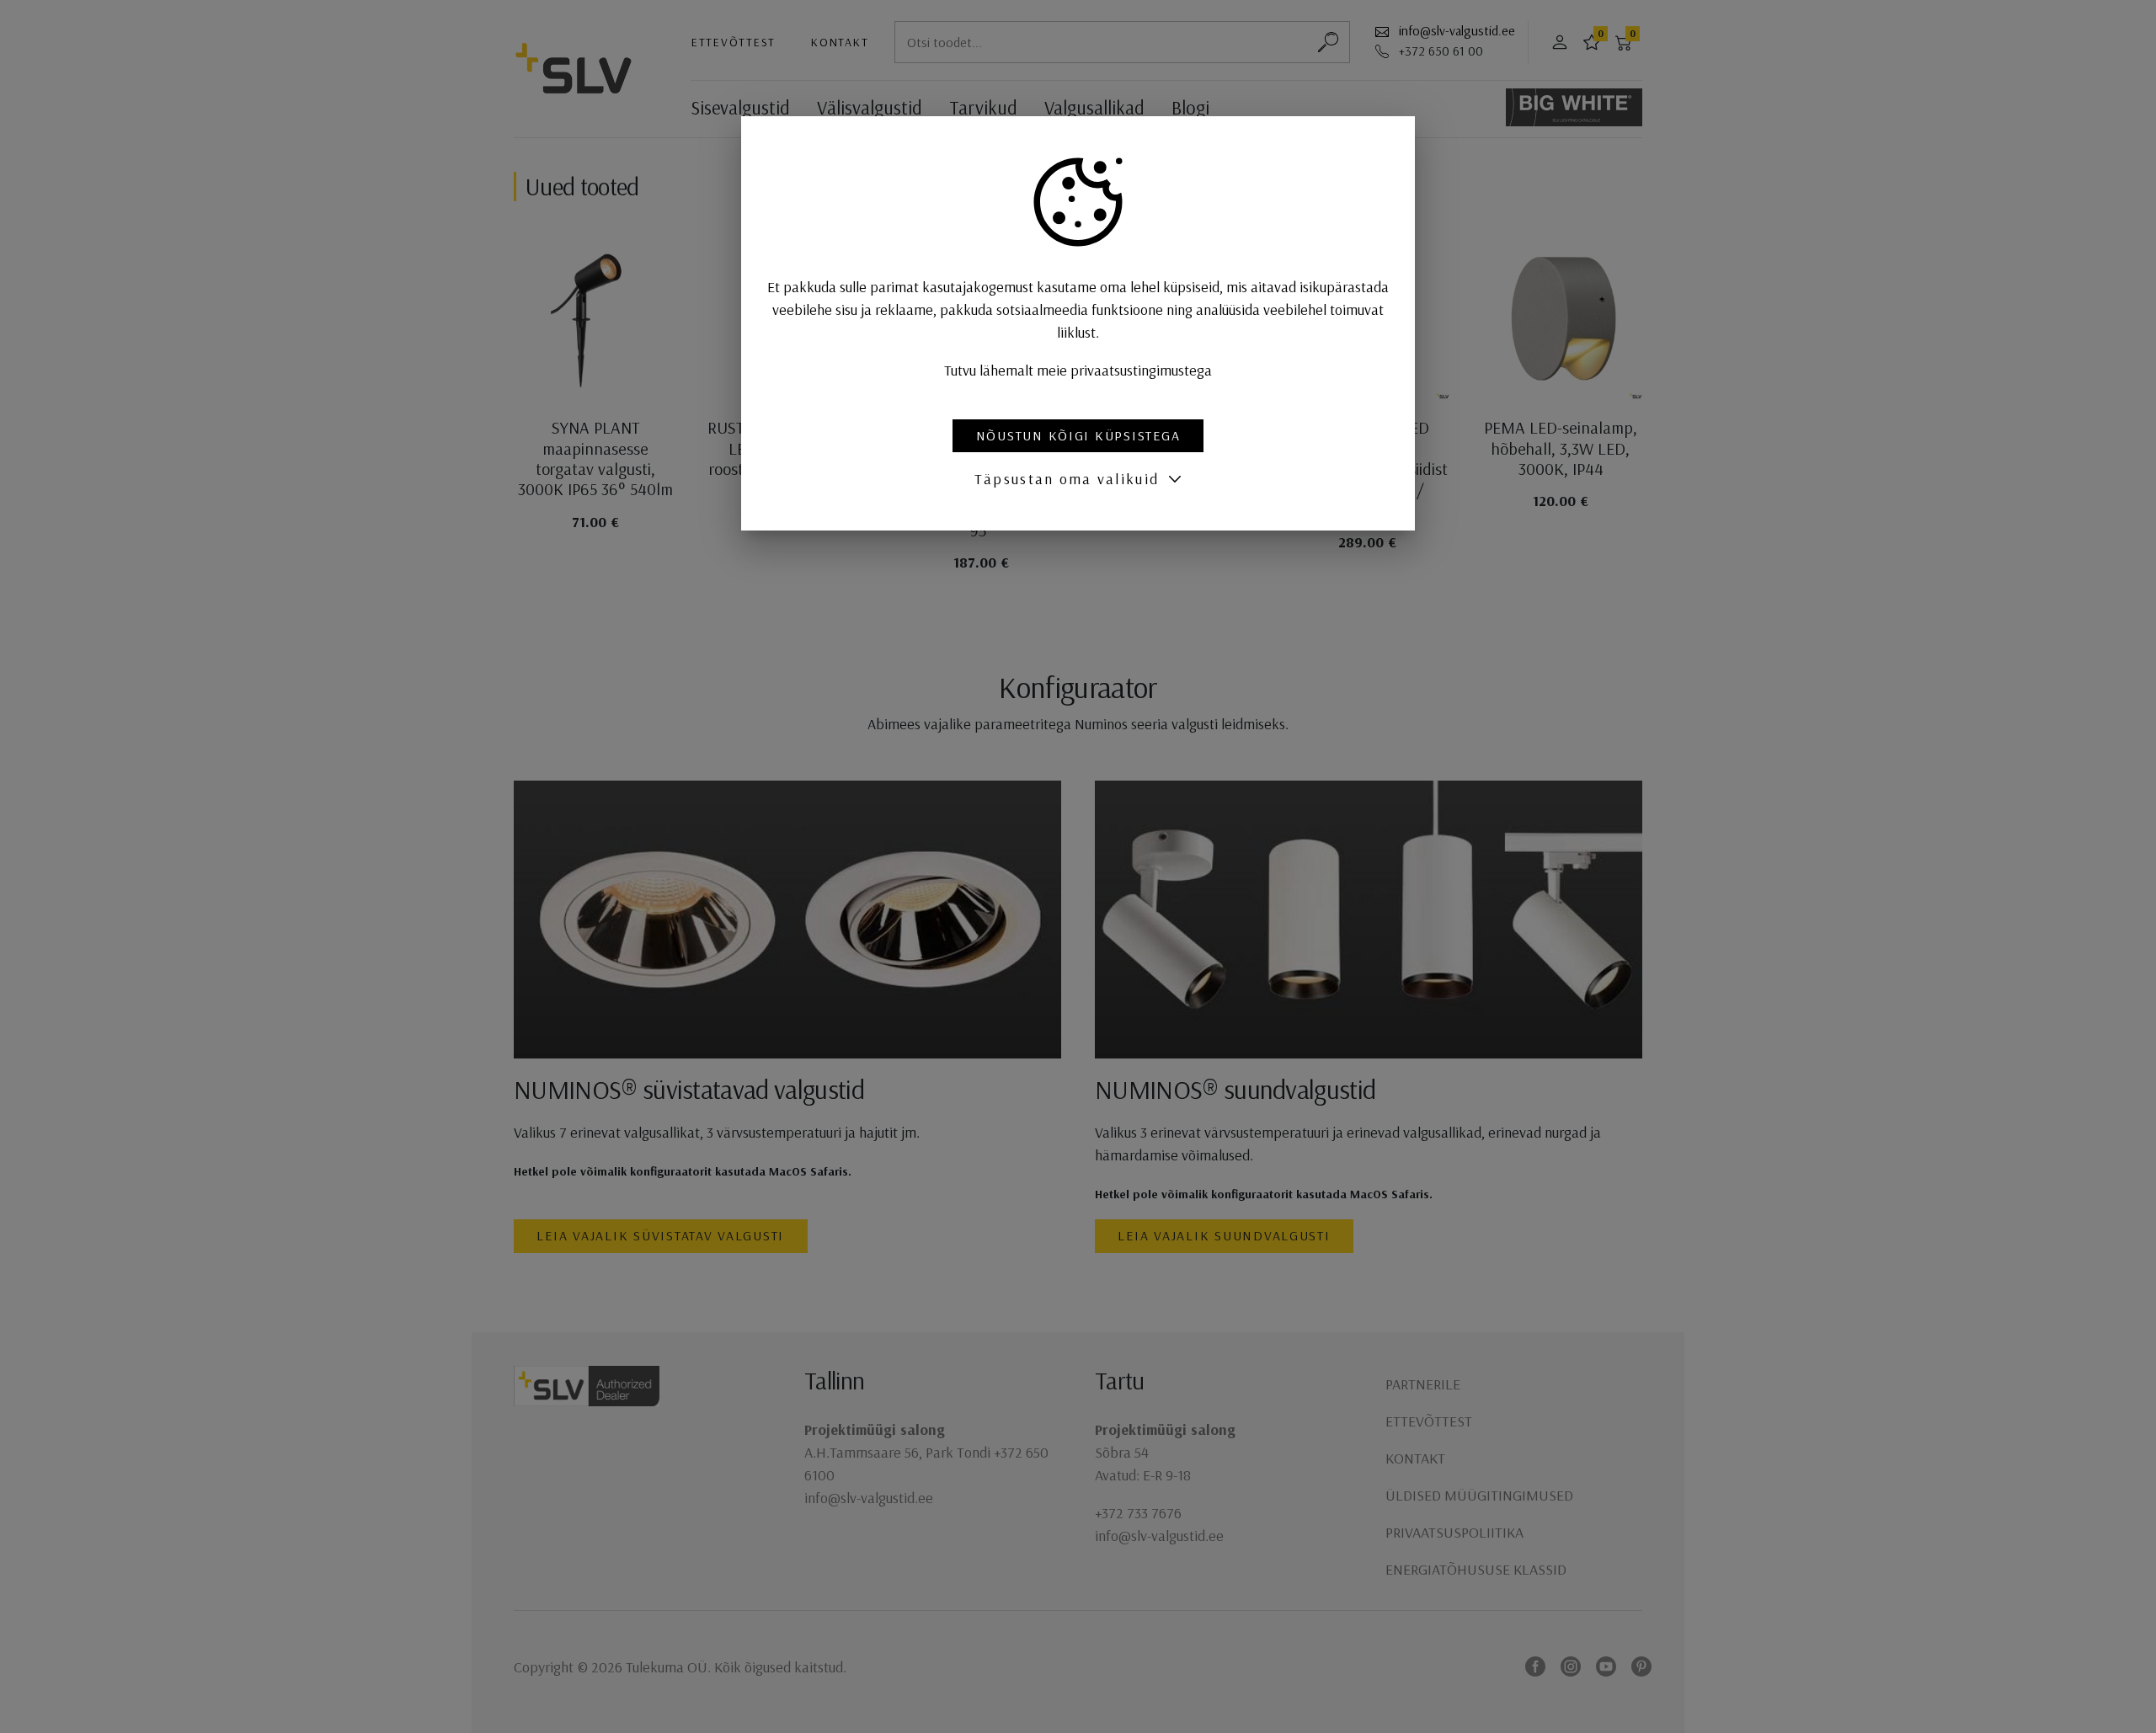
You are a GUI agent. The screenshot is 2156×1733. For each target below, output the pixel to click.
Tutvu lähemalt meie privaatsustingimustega (1078, 370)
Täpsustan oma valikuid (1067, 479)
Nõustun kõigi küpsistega (1078, 435)
